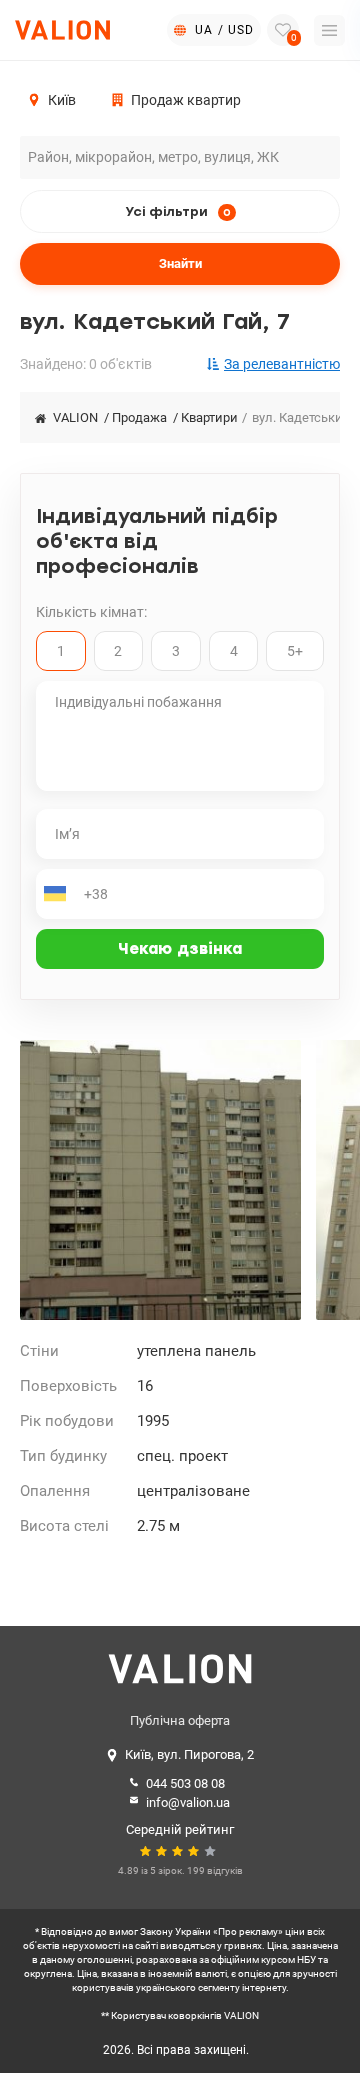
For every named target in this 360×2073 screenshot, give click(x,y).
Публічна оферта (180, 1720)
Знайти (180, 263)
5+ (295, 651)
